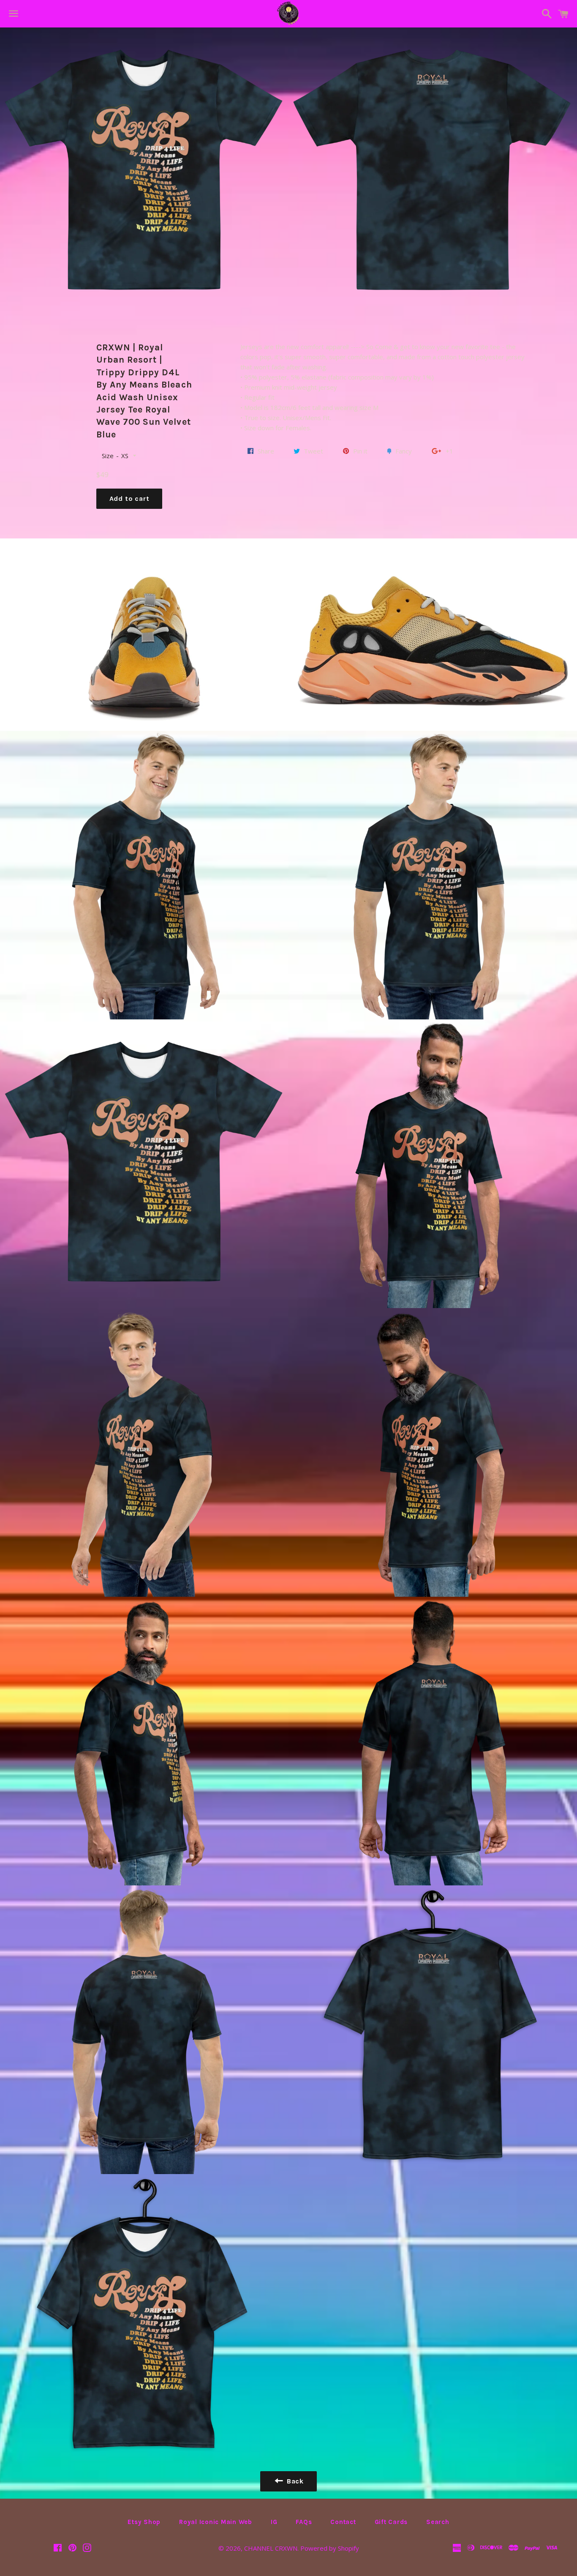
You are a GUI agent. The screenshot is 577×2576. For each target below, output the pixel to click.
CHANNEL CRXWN (271, 2548)
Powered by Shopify (330, 2548)
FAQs (304, 2522)
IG (274, 2522)
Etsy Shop (144, 2522)
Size (108, 456)
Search (438, 2522)
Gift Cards (391, 2522)
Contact (343, 2522)
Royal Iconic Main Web (216, 2522)
